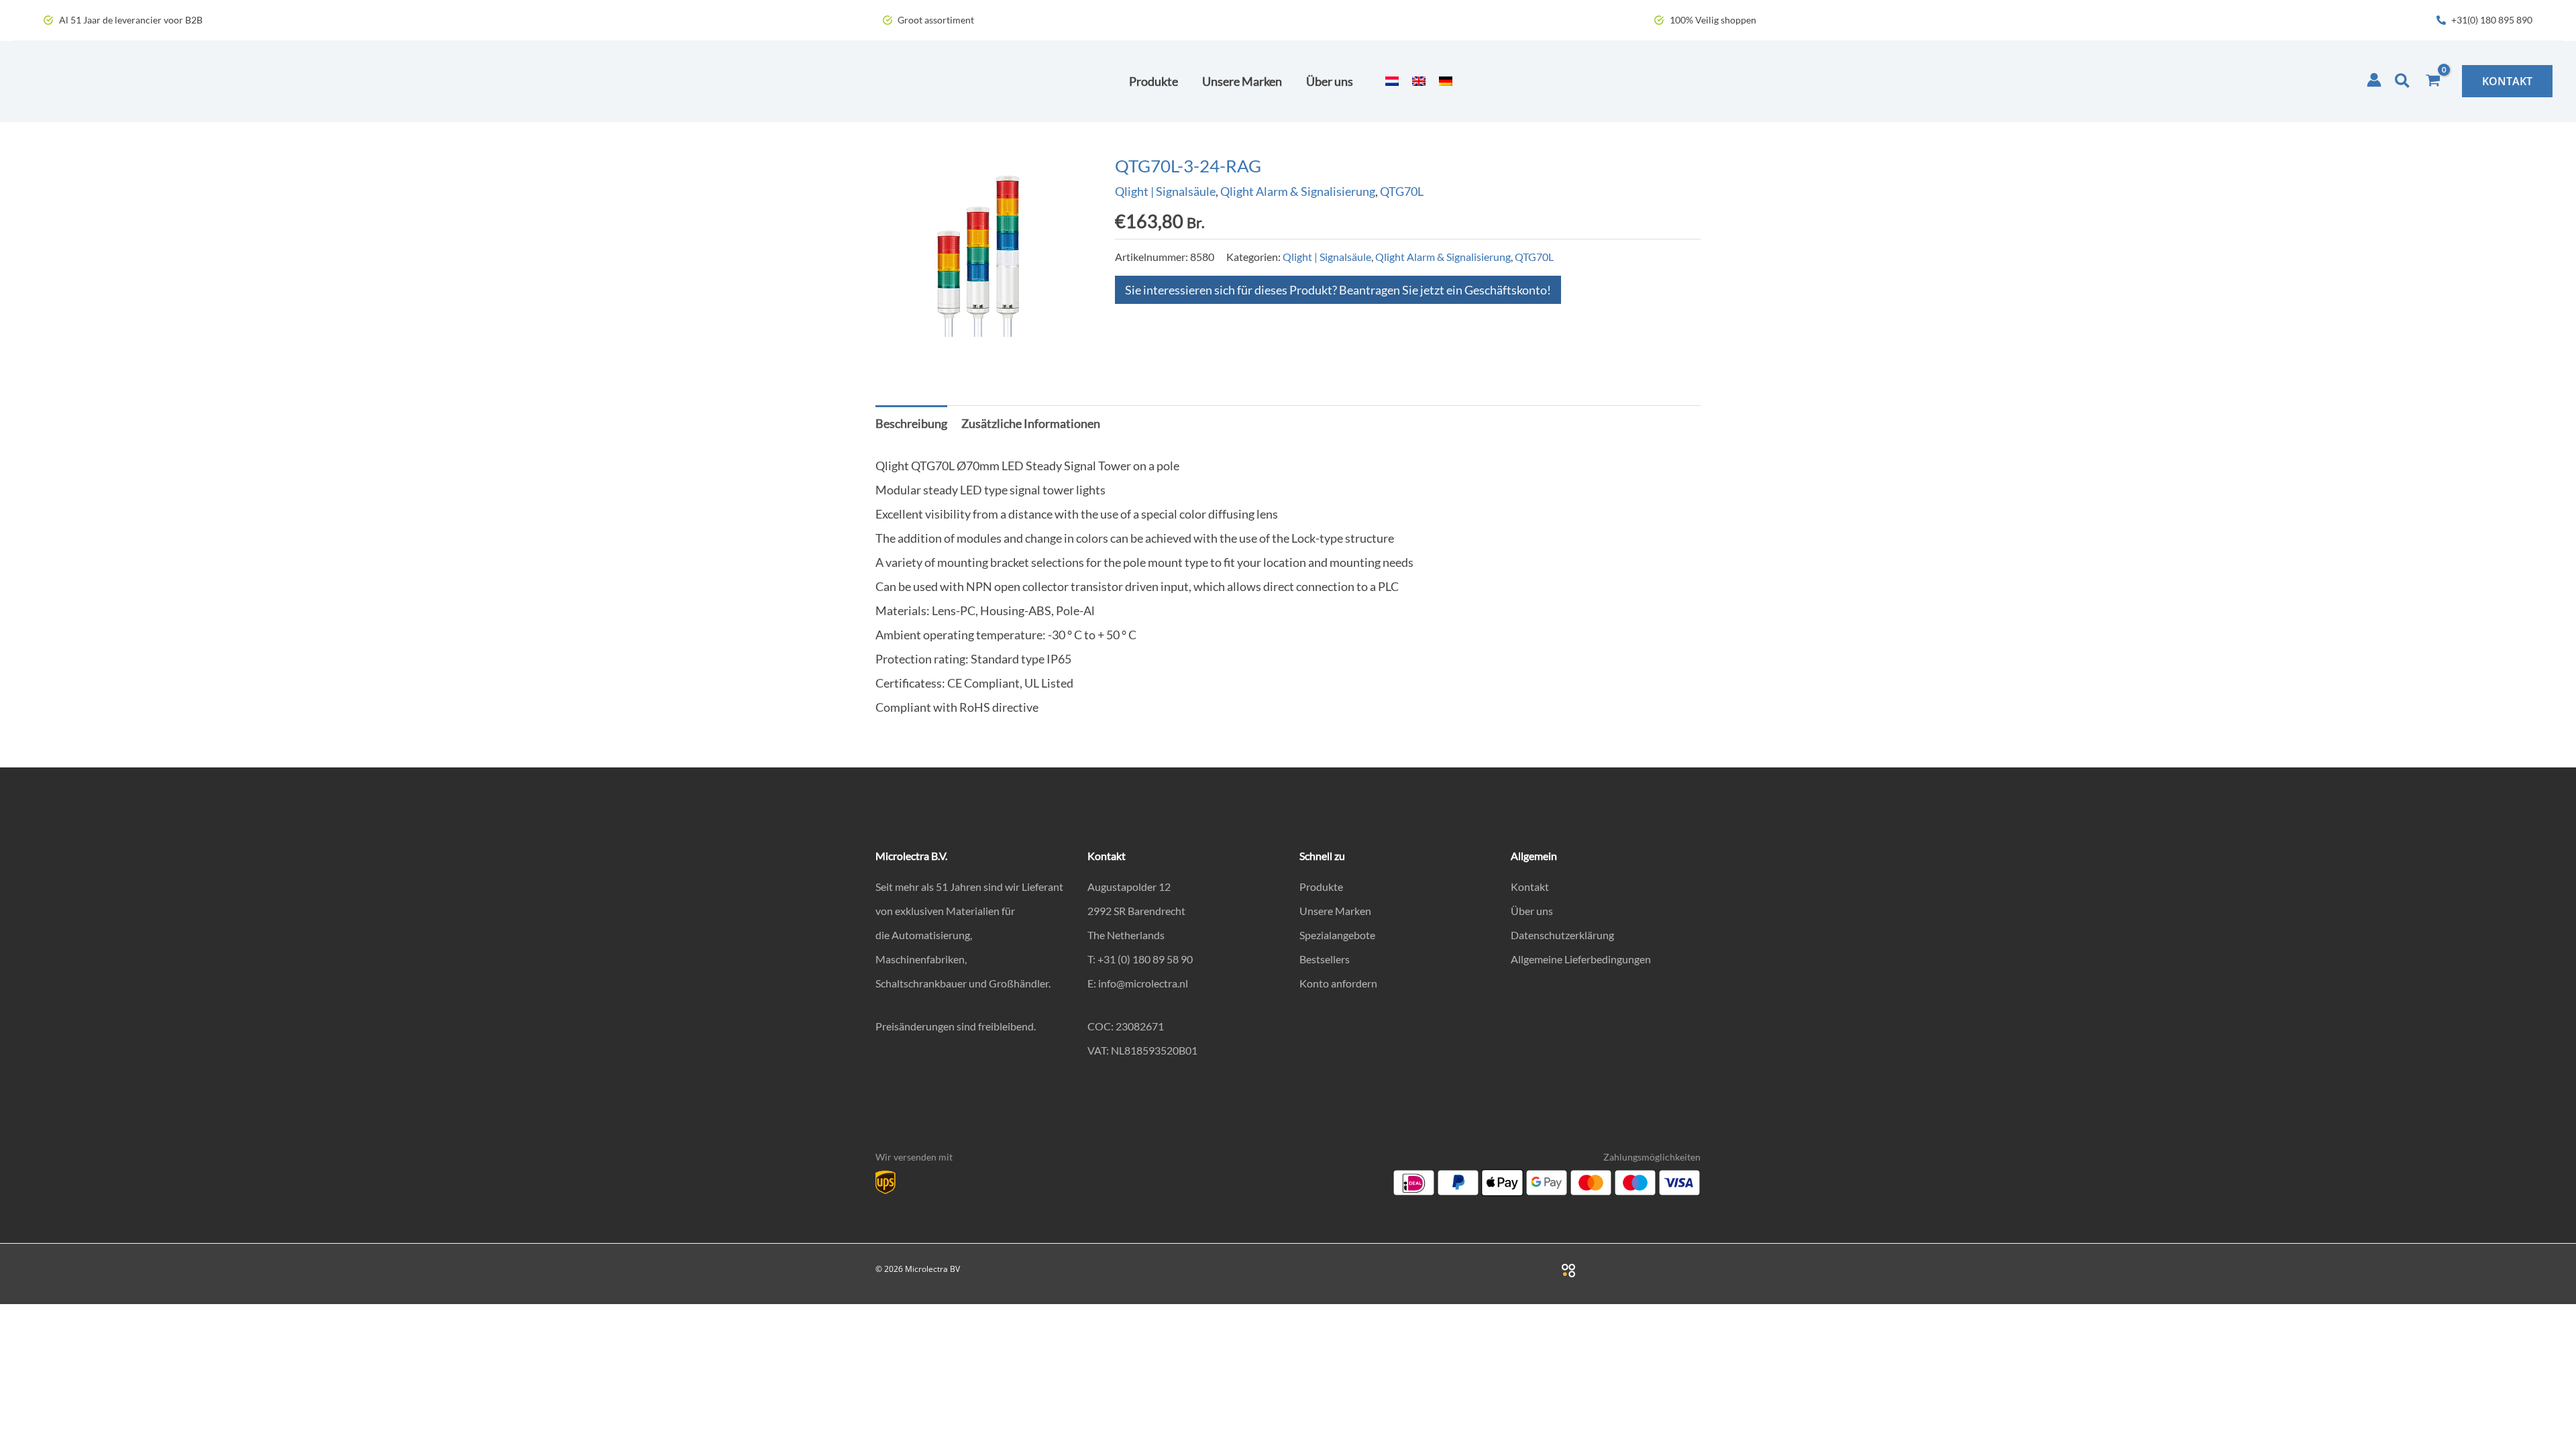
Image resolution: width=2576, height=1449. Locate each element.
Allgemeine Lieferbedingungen (1581, 959)
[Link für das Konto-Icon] (2374, 80)
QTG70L (1402, 191)
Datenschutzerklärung (1562, 935)
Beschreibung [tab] (911, 423)
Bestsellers (1325, 959)
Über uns (1532, 911)
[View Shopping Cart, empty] (2433, 81)
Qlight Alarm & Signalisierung (1298, 191)
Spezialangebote (1337, 935)
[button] (2403, 81)
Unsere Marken (1335, 911)
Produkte (1321, 887)
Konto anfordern (1338, 983)
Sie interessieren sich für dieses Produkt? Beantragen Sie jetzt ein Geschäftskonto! (1338, 290)
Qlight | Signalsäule (1165, 191)
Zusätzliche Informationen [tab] (1031, 423)
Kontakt (1530, 887)
